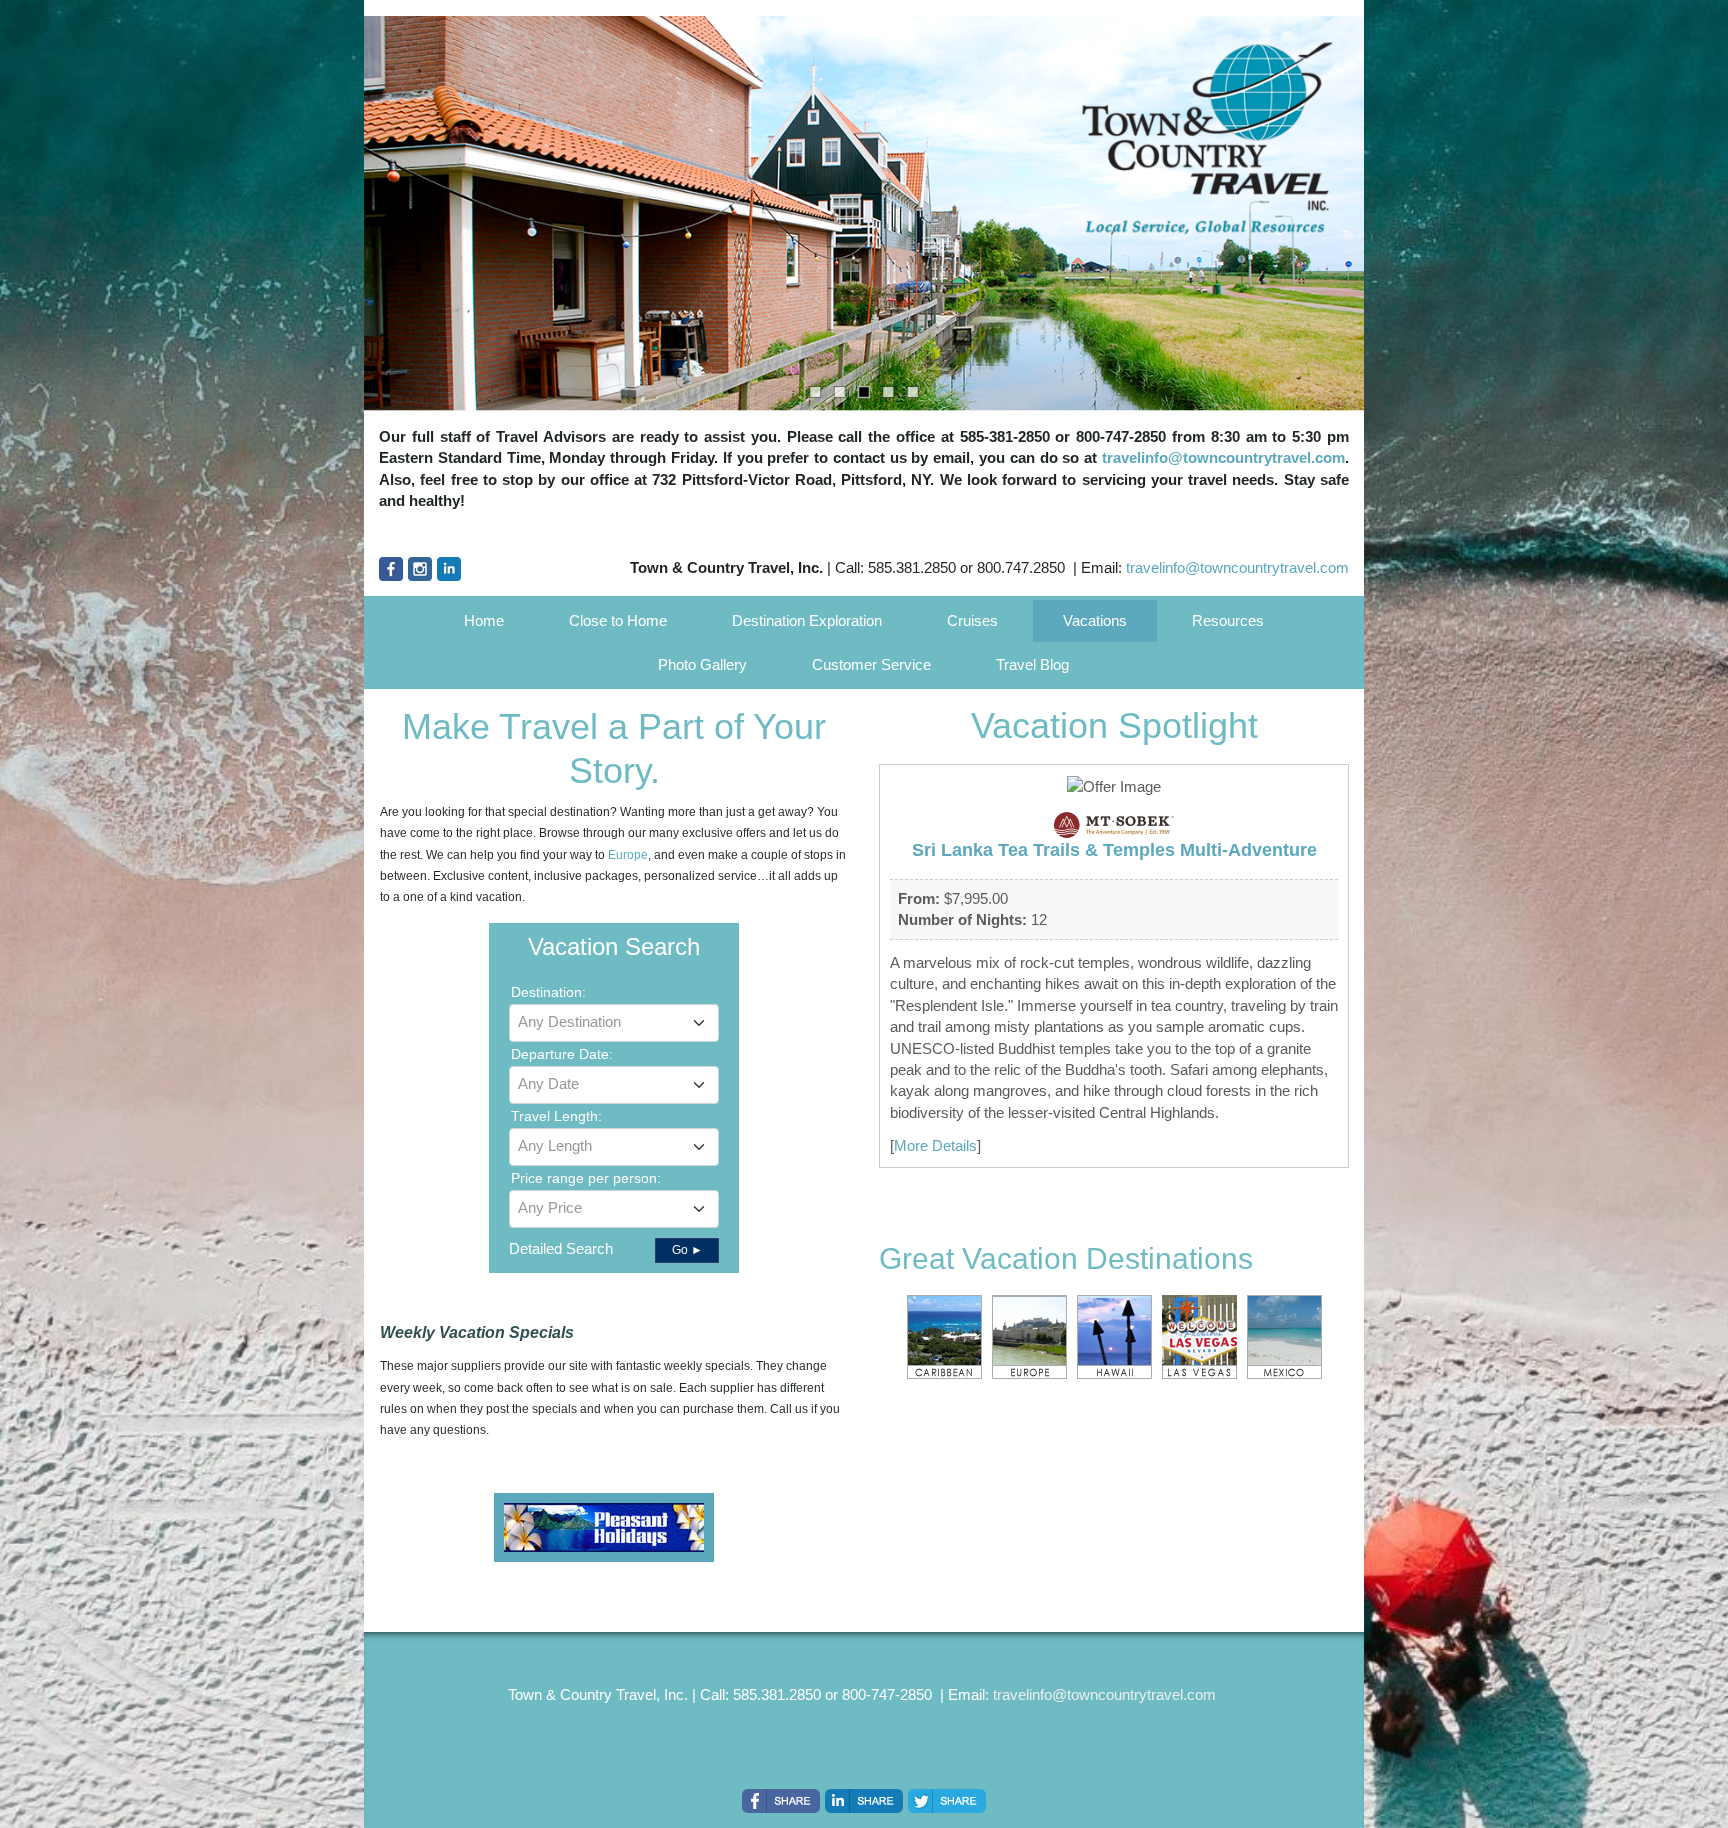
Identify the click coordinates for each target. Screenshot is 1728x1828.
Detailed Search (561, 1248)
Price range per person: (586, 1178)
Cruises (972, 620)
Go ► (687, 1250)
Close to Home (618, 620)
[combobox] (614, 1023)
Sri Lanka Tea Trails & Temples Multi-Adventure (1114, 850)
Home (484, 620)
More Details (935, 1145)
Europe (628, 855)
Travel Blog (1032, 664)
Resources (1228, 620)
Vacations (1095, 620)
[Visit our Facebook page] (391, 569)
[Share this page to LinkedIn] (864, 1801)
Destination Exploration (807, 620)
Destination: (548, 992)
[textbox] (614, 1022)
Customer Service (871, 664)
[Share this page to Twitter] (947, 1801)
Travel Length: (556, 1116)
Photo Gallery (702, 664)
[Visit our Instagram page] (420, 569)
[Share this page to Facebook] (781, 1801)
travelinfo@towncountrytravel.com (1223, 457)
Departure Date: (562, 1054)
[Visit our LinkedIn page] (449, 569)
